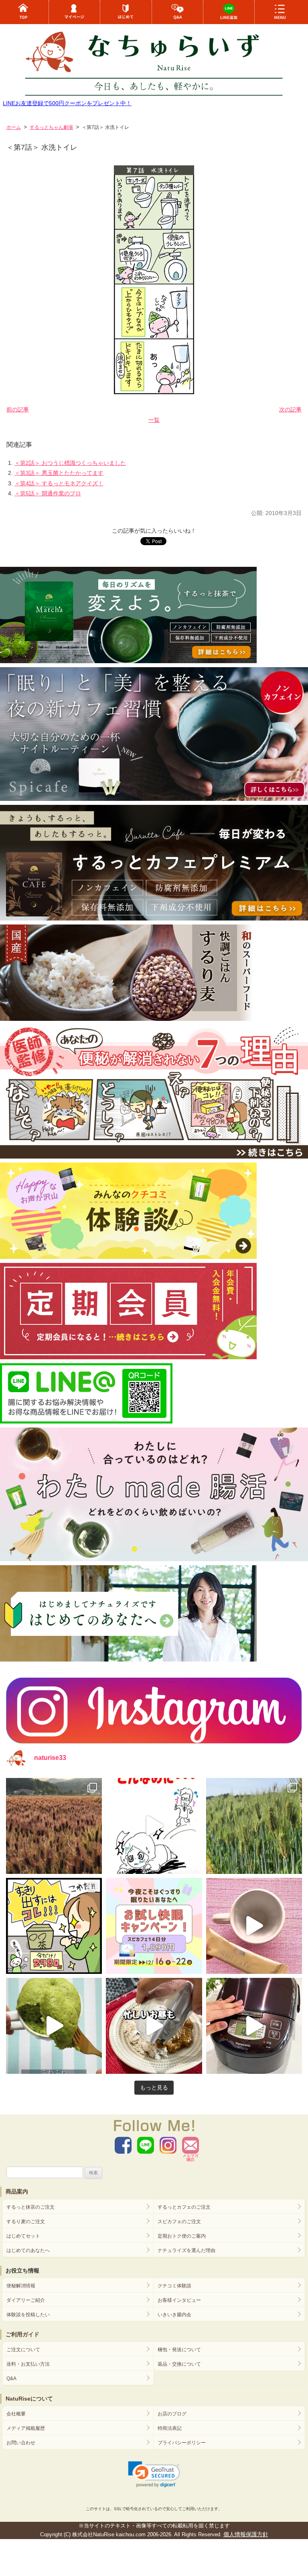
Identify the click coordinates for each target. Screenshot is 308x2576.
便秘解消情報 (21, 2286)
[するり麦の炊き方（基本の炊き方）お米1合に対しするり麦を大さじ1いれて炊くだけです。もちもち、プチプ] (254, 2026)
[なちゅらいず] (154, 59)
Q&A (11, 2378)
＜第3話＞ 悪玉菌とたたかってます (59, 473)
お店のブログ (172, 2414)
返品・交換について (179, 2364)
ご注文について (23, 2350)
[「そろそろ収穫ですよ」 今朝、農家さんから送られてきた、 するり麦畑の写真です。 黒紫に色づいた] (54, 1826)
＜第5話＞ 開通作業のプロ (48, 493)
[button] (154, 2474)
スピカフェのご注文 (179, 2222)
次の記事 (290, 409)
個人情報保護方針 (246, 2534)
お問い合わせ (21, 2443)
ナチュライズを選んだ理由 (186, 2250)
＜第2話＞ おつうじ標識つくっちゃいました (70, 463)
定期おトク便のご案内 (182, 2236)
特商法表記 (170, 2428)
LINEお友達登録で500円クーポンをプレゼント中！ (67, 103)
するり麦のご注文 (26, 2222)
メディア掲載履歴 (26, 2428)
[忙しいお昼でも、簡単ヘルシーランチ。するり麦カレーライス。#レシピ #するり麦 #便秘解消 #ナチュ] (154, 2026)
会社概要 (16, 2414)
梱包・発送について (179, 2350)
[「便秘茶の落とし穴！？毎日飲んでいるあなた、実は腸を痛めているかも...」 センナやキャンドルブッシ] (54, 1926)
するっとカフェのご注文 (184, 2207)
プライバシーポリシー (182, 2443)
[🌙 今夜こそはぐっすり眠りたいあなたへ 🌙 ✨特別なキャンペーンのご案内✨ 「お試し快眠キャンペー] (154, 1926)
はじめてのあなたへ (28, 2250)
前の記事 (18, 409)
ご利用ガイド (22, 2334)
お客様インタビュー (179, 2300)
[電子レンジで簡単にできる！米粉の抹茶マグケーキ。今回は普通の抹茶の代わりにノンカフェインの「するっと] (54, 2026)
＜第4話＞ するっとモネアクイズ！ (59, 483)
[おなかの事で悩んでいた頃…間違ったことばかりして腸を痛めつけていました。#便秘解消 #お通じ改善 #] (154, 1826)
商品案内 (17, 2191)
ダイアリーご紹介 (26, 2300)
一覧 (154, 420)
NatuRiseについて (29, 2399)
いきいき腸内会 (174, 2315)
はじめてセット (23, 2236)
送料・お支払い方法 (28, 2364)
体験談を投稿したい (28, 2315)
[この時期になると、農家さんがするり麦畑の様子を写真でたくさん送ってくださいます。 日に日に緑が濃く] (254, 1826)
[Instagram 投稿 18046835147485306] (254, 1926)
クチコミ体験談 (174, 2286)
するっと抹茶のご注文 (30, 2207)
